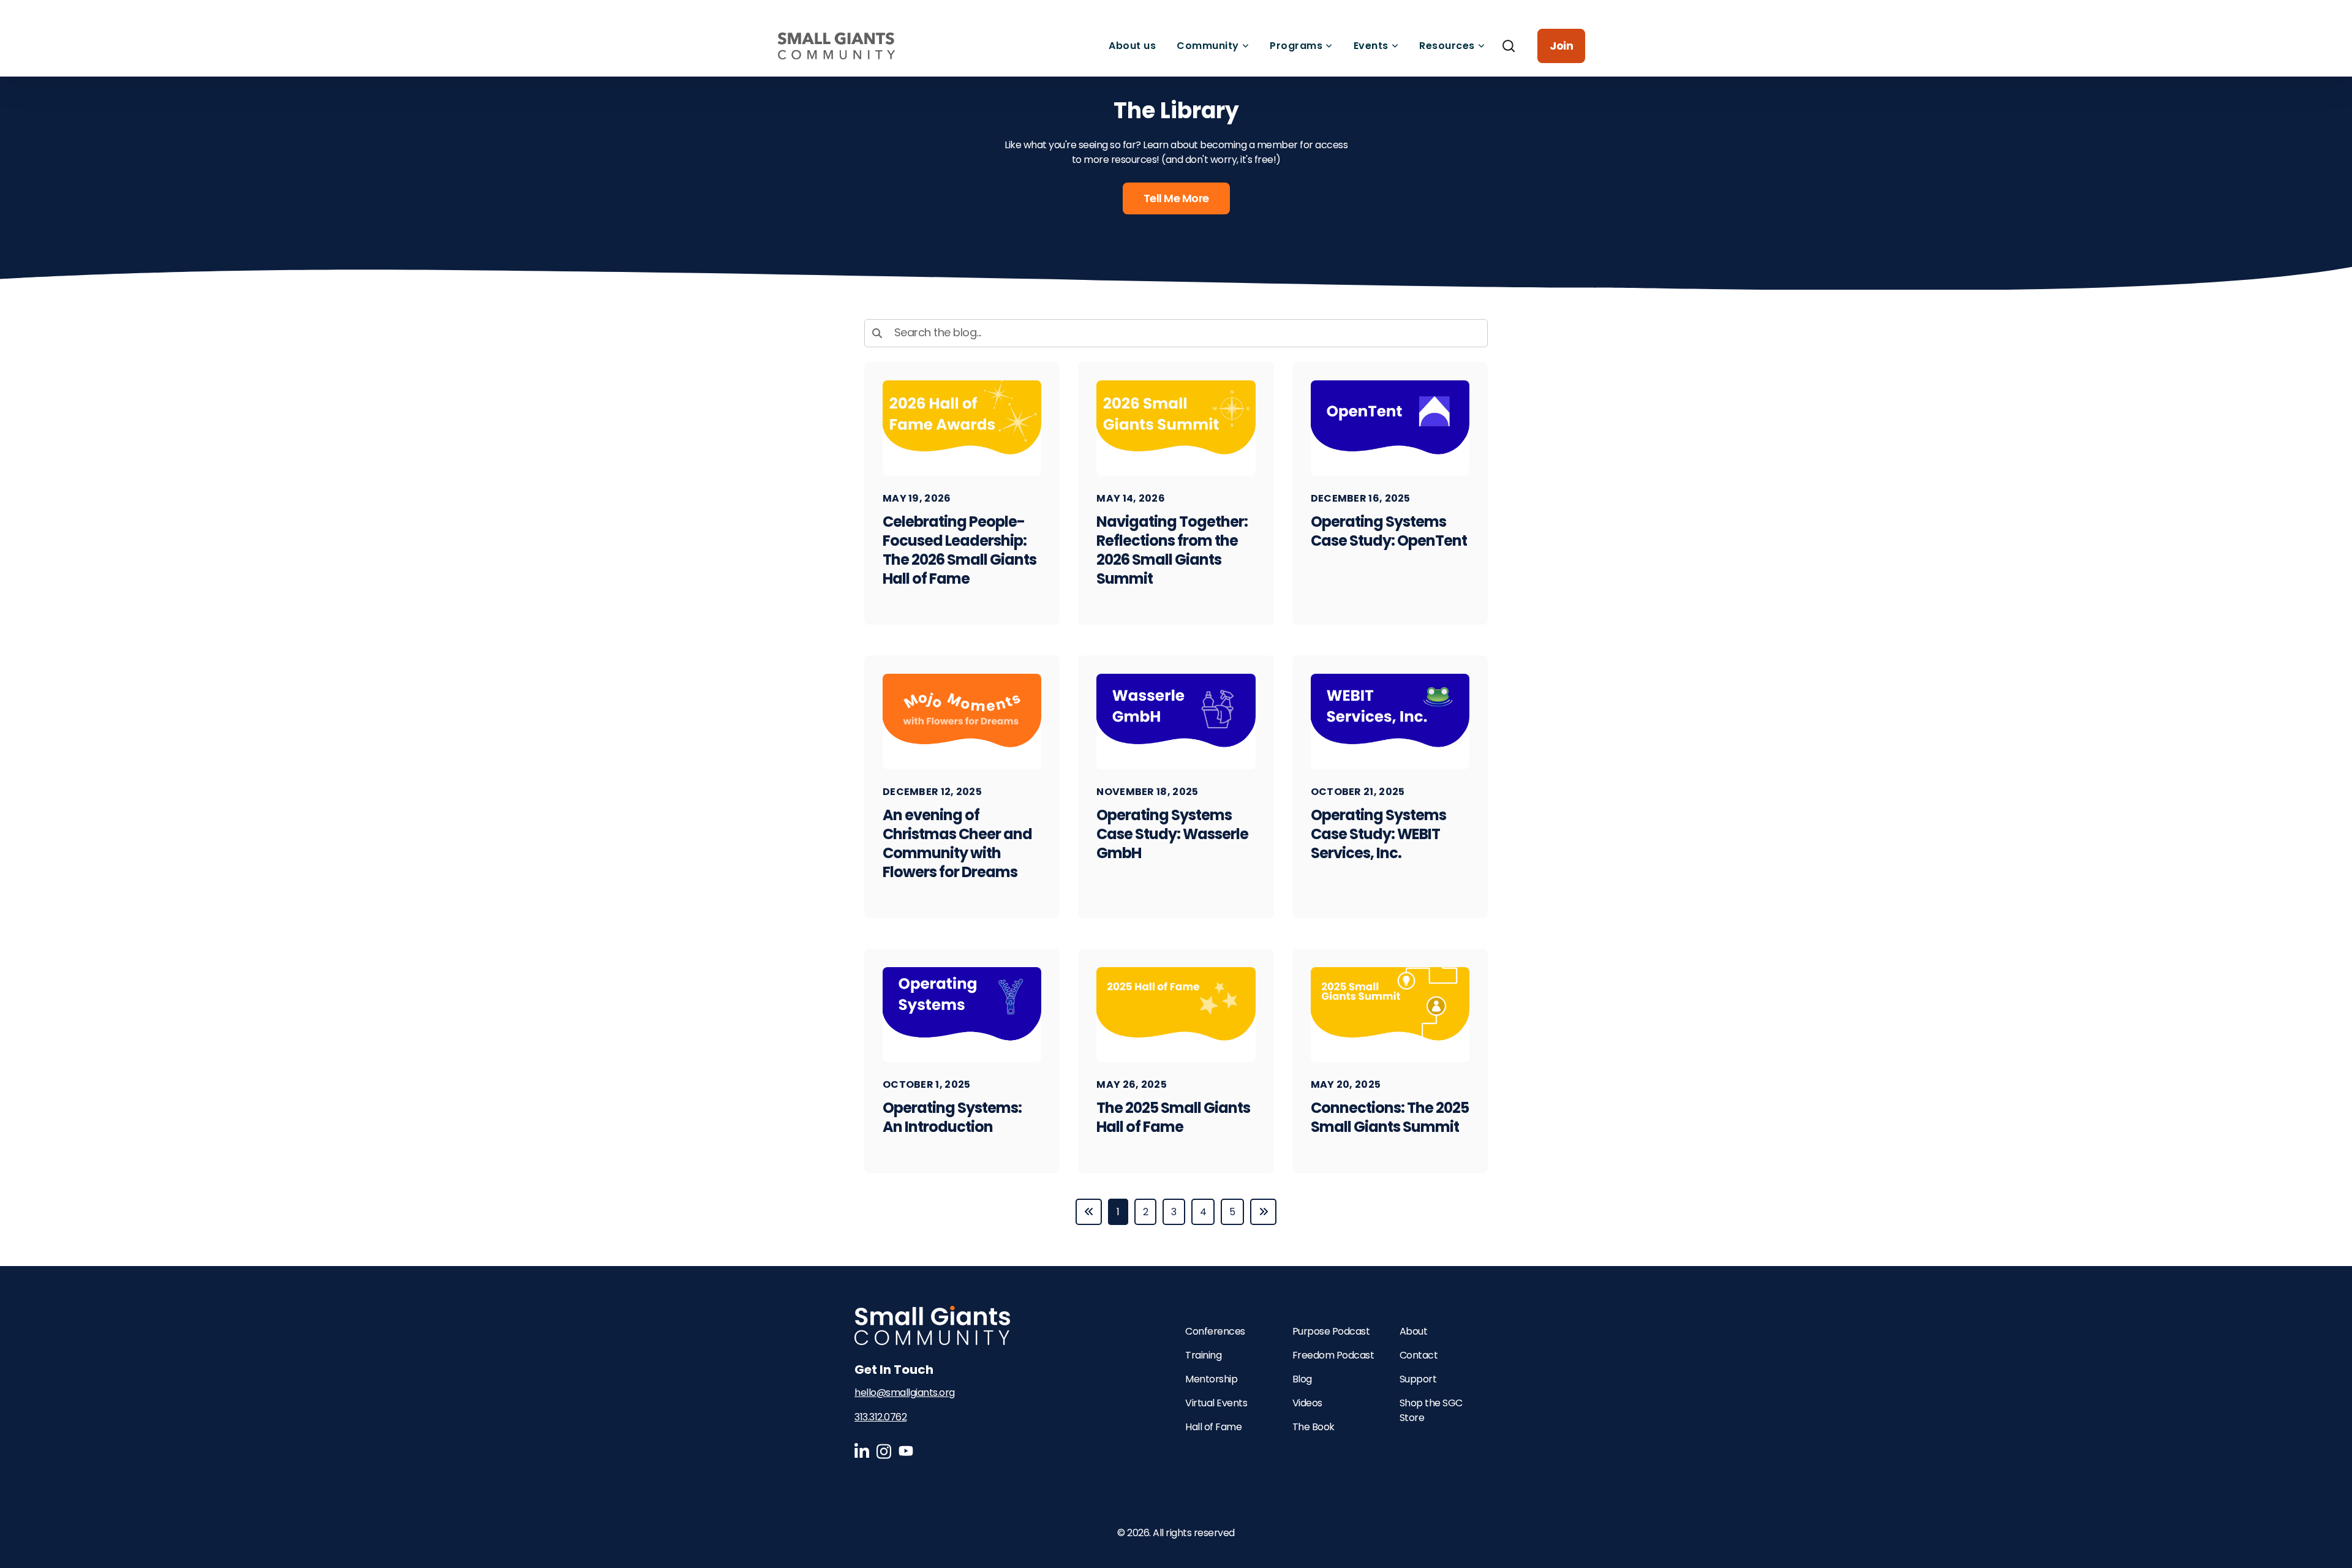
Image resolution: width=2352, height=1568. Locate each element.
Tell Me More (1176, 198)
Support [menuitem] (1418, 1379)
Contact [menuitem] (1419, 1355)
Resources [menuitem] (1447, 46)
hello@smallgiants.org (905, 1393)
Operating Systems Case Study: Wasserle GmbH (1172, 834)
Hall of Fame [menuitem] (1213, 1427)
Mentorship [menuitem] (1211, 1379)
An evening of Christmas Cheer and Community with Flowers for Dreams (957, 843)
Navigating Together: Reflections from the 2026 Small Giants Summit (1172, 550)
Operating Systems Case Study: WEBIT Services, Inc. (1378, 834)
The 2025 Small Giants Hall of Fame (1173, 1117)
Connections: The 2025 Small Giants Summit (1390, 1117)
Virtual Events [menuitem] (1216, 1403)
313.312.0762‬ (880, 1417)
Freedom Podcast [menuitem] (1333, 1355)
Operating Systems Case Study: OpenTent (1389, 531)
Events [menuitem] (1371, 46)
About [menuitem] (1414, 1331)
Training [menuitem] (1203, 1355)
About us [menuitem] (1132, 46)
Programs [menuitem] (1296, 46)
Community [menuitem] (1208, 46)
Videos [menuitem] (1307, 1403)
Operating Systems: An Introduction (952, 1117)
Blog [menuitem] (1302, 1379)
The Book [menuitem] (1314, 1427)
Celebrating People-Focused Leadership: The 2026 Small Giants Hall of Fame (959, 550)
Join (1561, 46)
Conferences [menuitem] (1215, 1331)
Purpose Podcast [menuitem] (1331, 1331)
